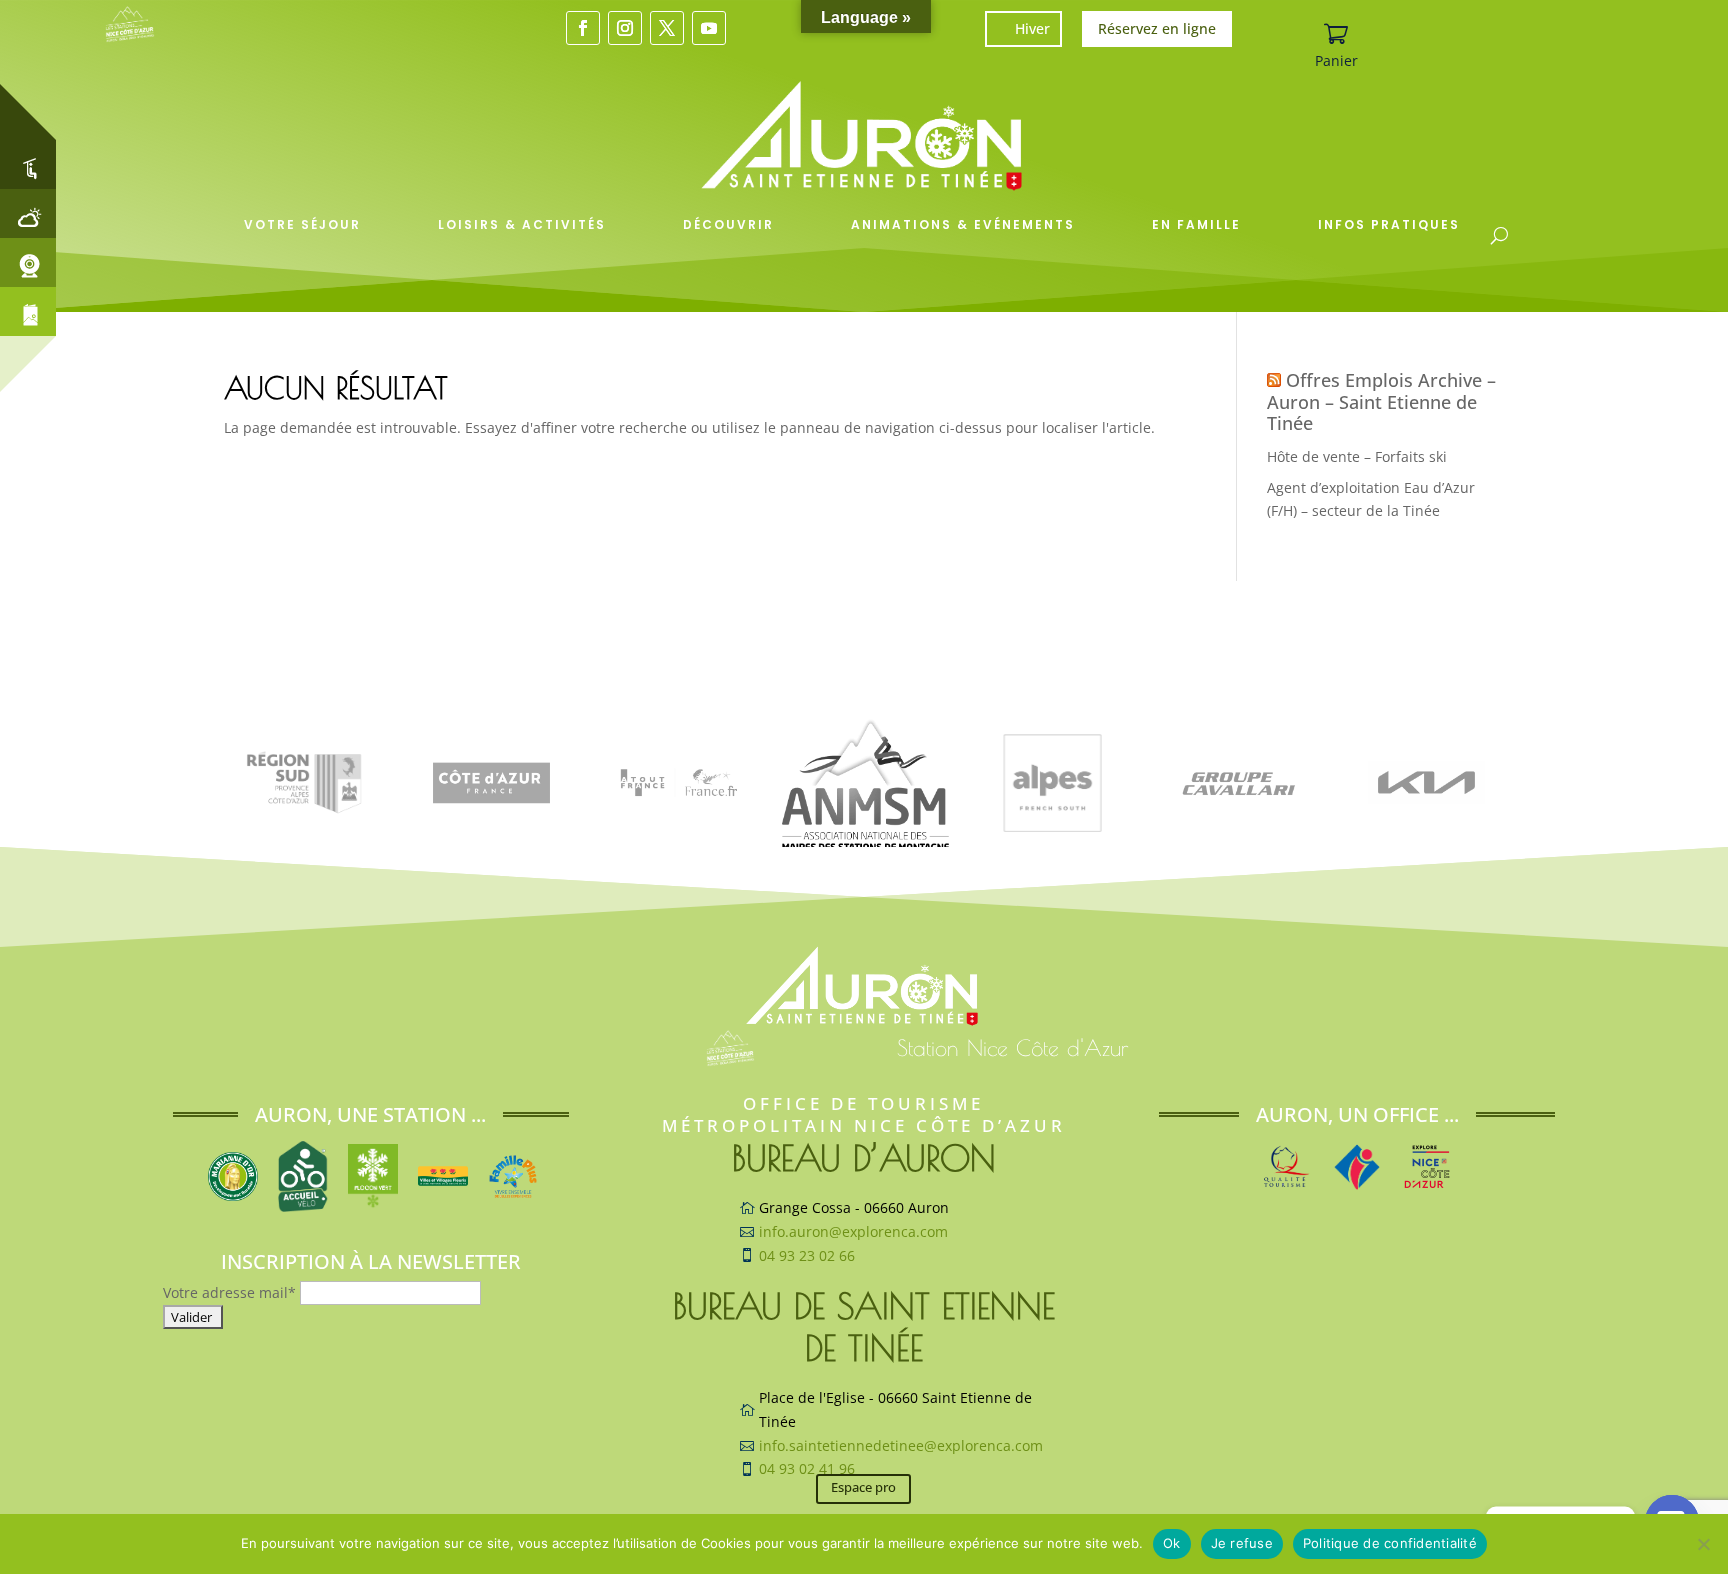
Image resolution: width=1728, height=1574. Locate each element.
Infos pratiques (1389, 224)
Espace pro (863, 1487)
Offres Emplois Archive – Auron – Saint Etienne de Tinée (1381, 401)
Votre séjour (302, 224)
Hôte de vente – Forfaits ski (1357, 456)
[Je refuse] (1703, 1544)
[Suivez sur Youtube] (709, 28)
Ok (1172, 1543)
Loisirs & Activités (522, 224)
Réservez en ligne (1157, 28)
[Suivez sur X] (667, 28)
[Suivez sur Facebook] (583, 28)
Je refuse (1242, 1543)
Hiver (1032, 28)
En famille (1196, 224)
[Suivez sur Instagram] (625, 28)
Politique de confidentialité (1390, 1543)
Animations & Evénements (963, 224)
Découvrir (728, 224)
